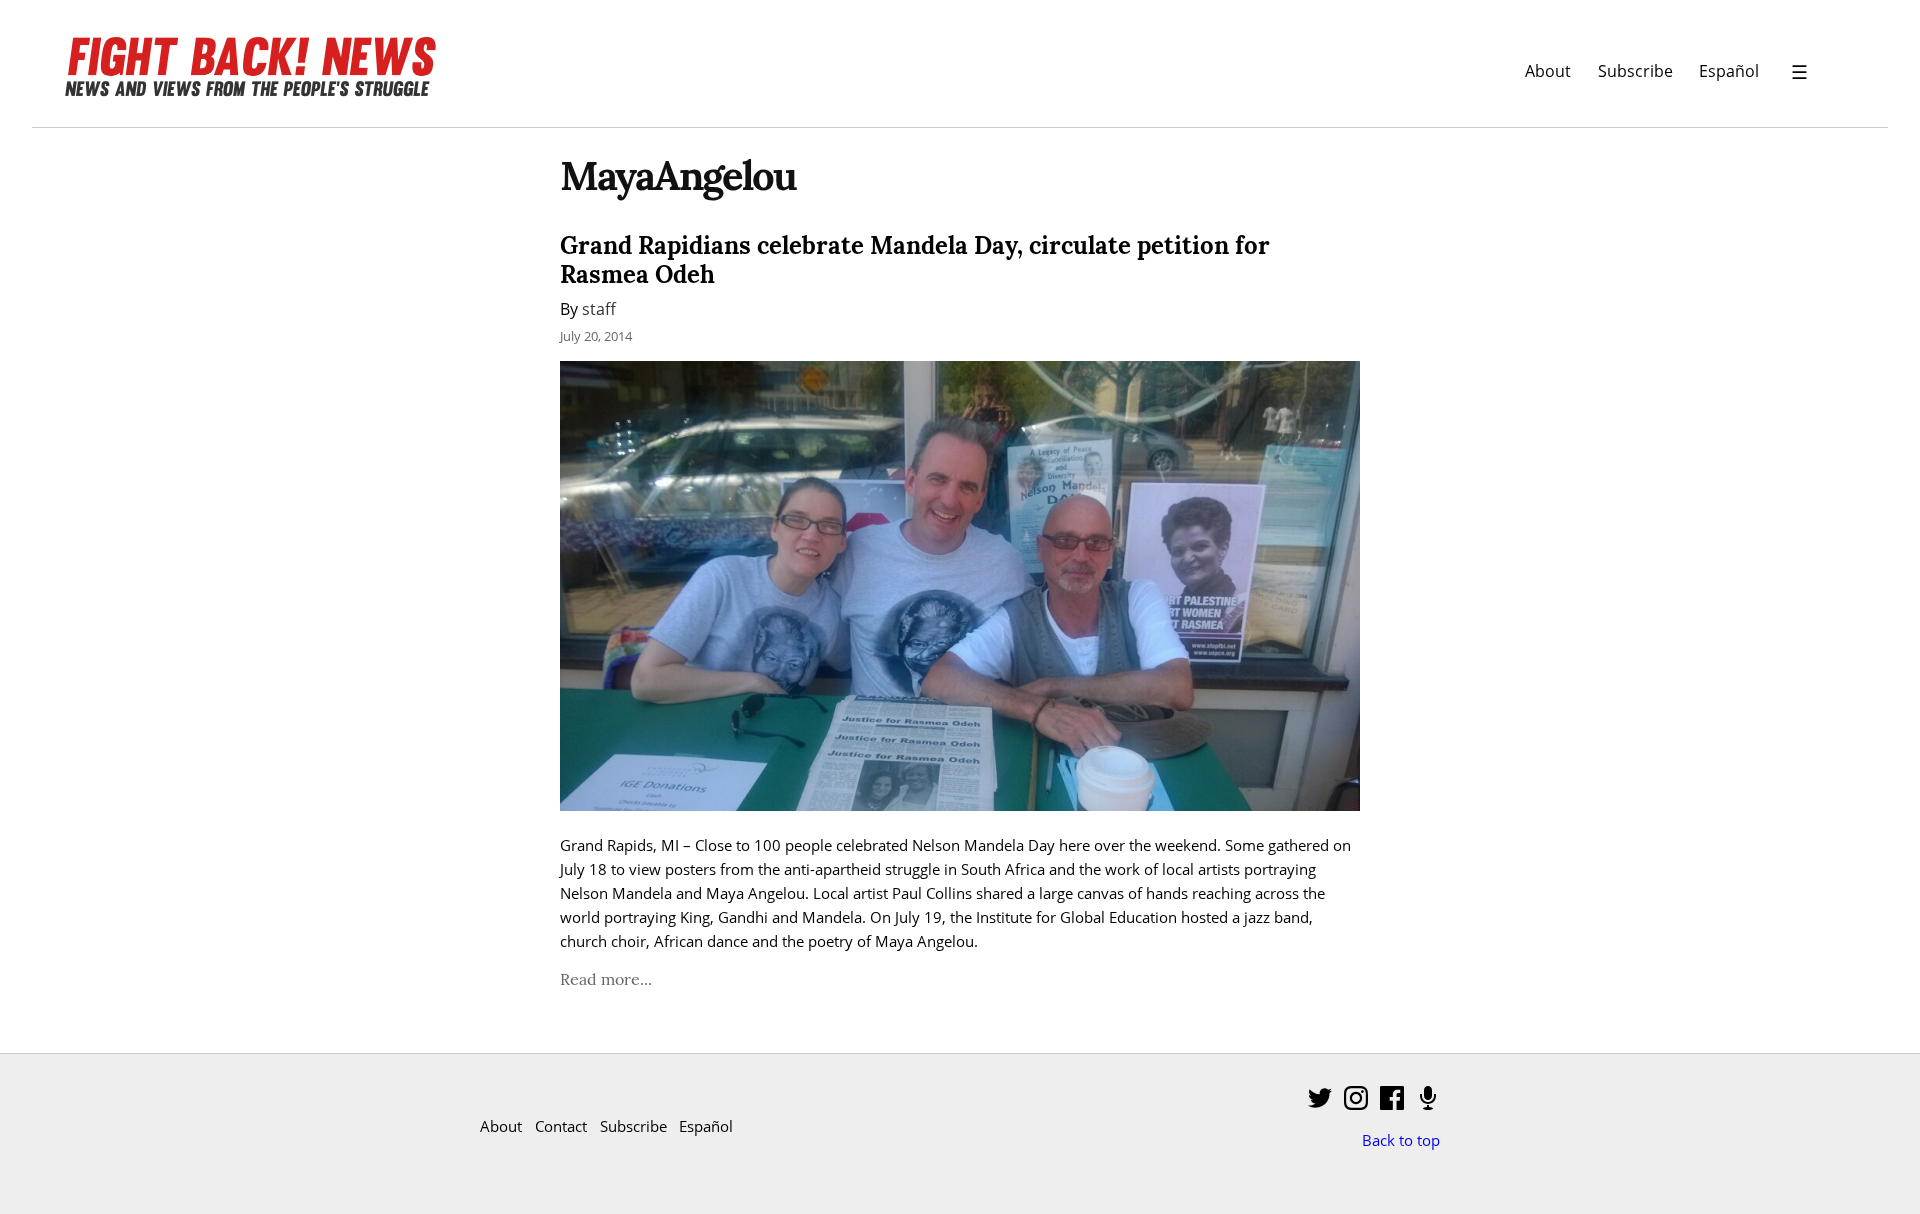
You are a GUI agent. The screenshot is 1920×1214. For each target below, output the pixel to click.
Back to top (1401, 1140)
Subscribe (1635, 70)
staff (599, 308)
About (1548, 70)
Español (1729, 70)
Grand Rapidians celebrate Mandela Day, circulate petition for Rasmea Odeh (915, 260)
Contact (561, 1126)
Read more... (606, 979)
